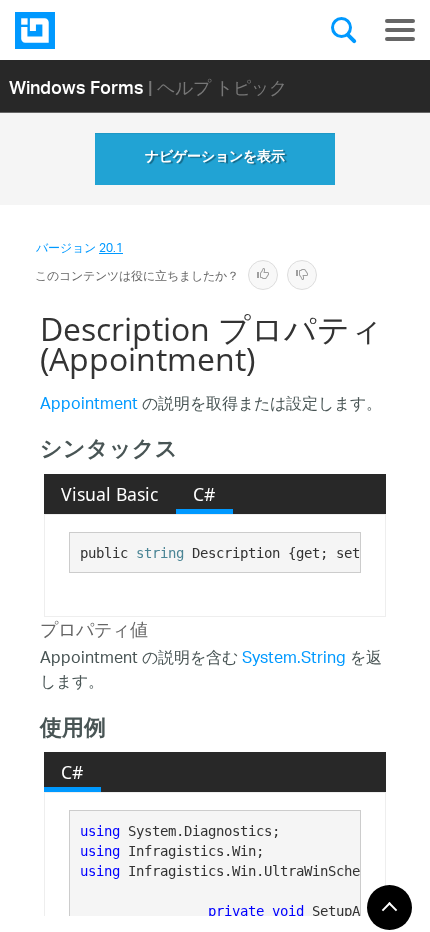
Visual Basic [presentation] (109, 494)
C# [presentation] (204, 494)
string (160, 553)
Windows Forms (76, 86)
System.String (294, 659)
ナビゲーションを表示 (215, 159)
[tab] (110, 494)
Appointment (89, 405)
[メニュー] (400, 30)
